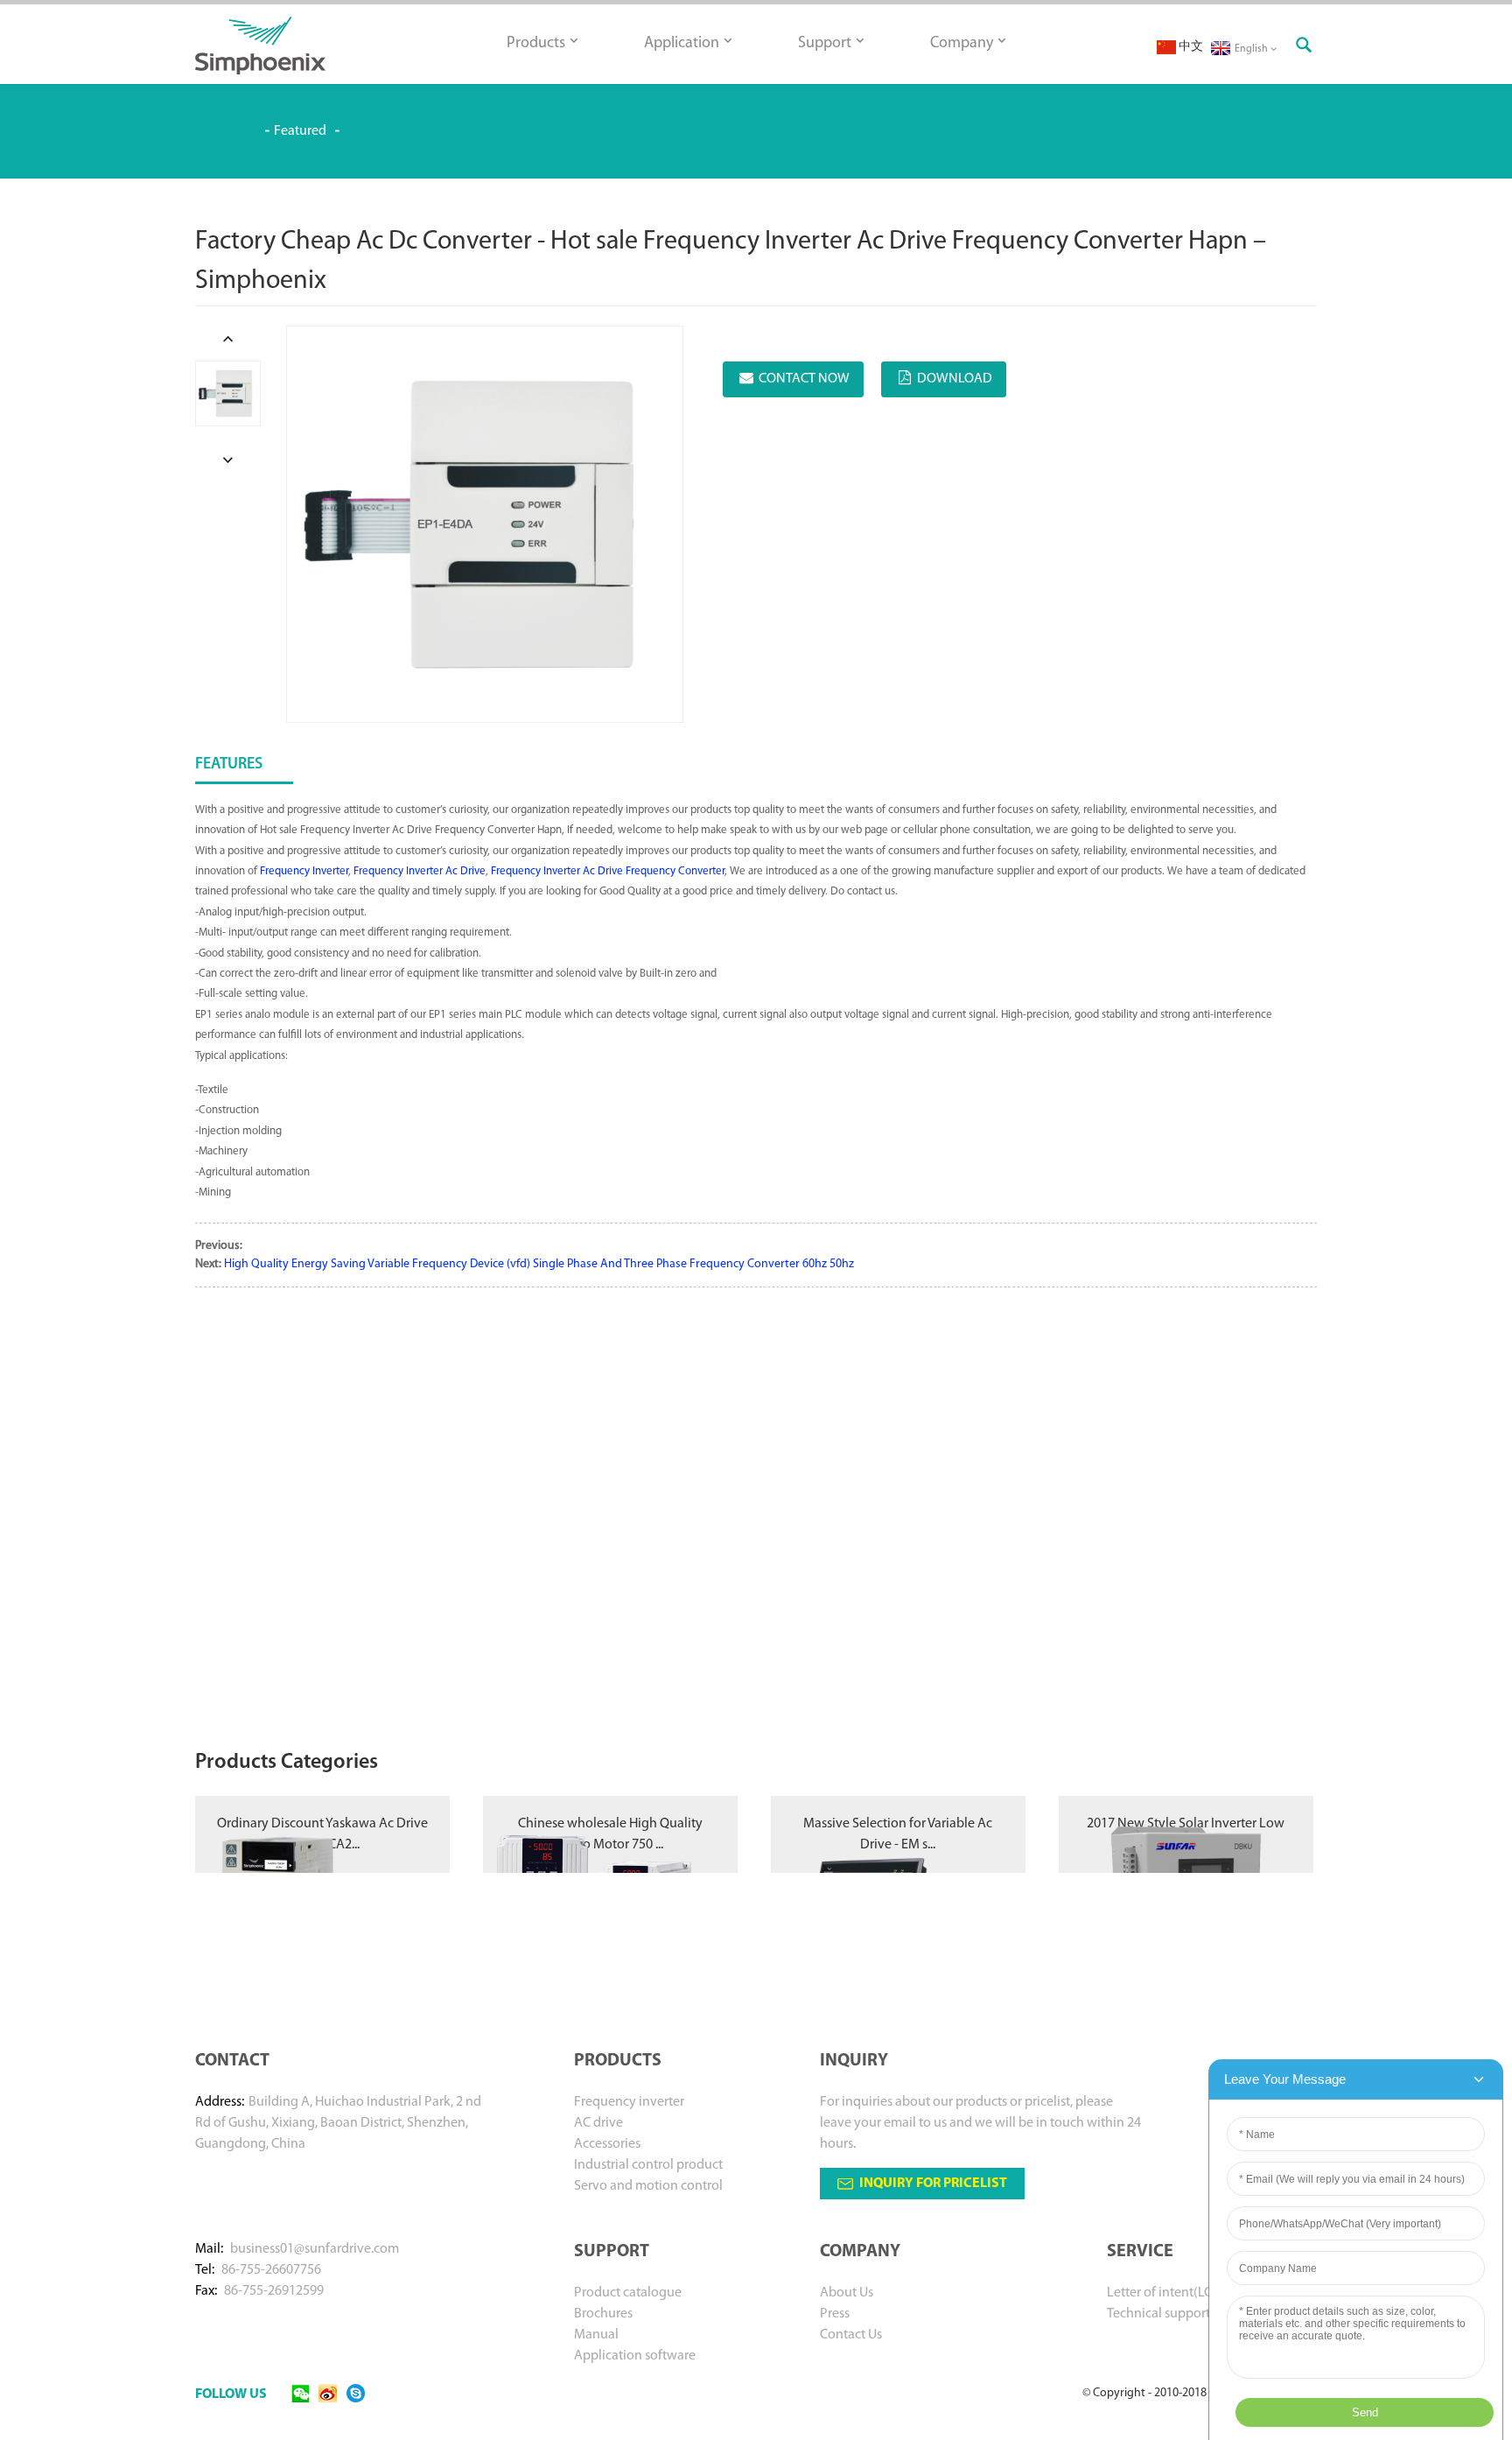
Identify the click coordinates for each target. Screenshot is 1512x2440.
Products (536, 44)
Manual (596, 2335)
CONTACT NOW (804, 379)
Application (682, 44)
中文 (1190, 47)
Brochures (603, 2314)
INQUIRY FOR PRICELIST (933, 2184)
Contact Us (851, 2335)
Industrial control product (648, 2165)
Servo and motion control (648, 2186)
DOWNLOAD (955, 379)
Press (835, 2314)
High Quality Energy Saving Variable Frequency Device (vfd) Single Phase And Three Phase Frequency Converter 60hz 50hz (539, 1264)
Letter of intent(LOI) (1164, 2293)
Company (962, 44)
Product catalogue (628, 2293)
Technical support (1158, 2314)
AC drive (598, 2123)
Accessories (607, 2144)
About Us (847, 2293)
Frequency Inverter (304, 871)
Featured (300, 131)
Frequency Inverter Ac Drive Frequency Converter (608, 871)
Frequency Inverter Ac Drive (420, 871)
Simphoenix (226, 131)
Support (825, 44)
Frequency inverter (629, 2102)
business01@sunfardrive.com (315, 2249)
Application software (635, 2356)
